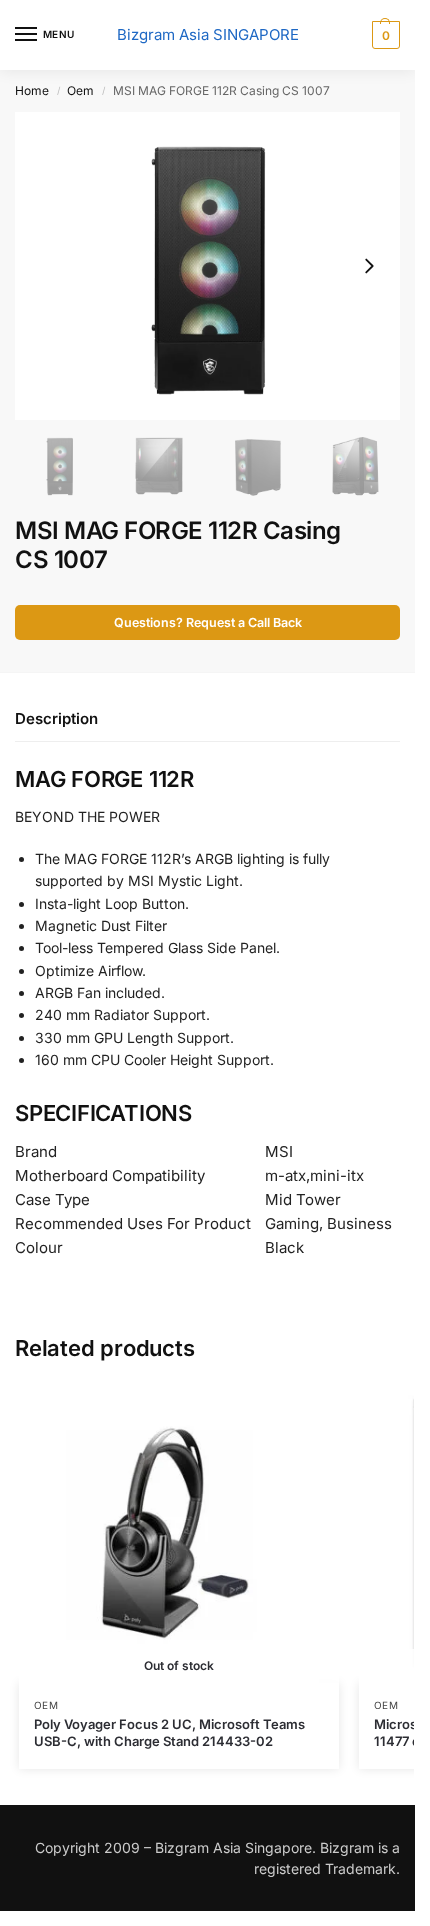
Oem (80, 90)
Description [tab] (56, 718)
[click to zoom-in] (207, 266)
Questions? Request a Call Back (208, 622)
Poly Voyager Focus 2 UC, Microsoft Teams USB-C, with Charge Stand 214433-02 (169, 1732)
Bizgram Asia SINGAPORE (208, 34)
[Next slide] (369, 266)
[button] (383, 35)
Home (32, 90)
